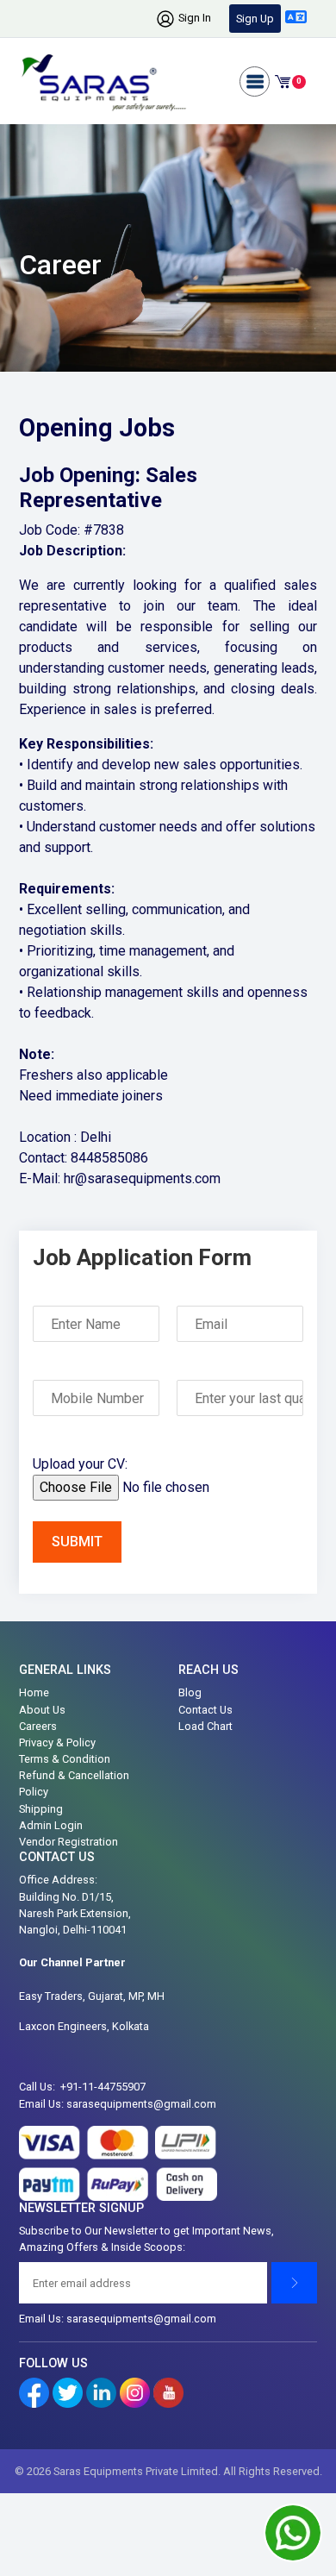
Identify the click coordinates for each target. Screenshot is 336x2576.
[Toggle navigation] (255, 81)
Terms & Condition (65, 1759)
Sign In (193, 18)
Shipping (41, 1809)
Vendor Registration (68, 1842)
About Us (42, 1710)
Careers (38, 1726)
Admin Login (51, 1825)
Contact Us (205, 1710)
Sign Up (255, 19)
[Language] (296, 17)
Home (34, 1692)
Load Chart (205, 1726)
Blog (190, 1692)
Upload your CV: (80, 1464)
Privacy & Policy (57, 1742)
